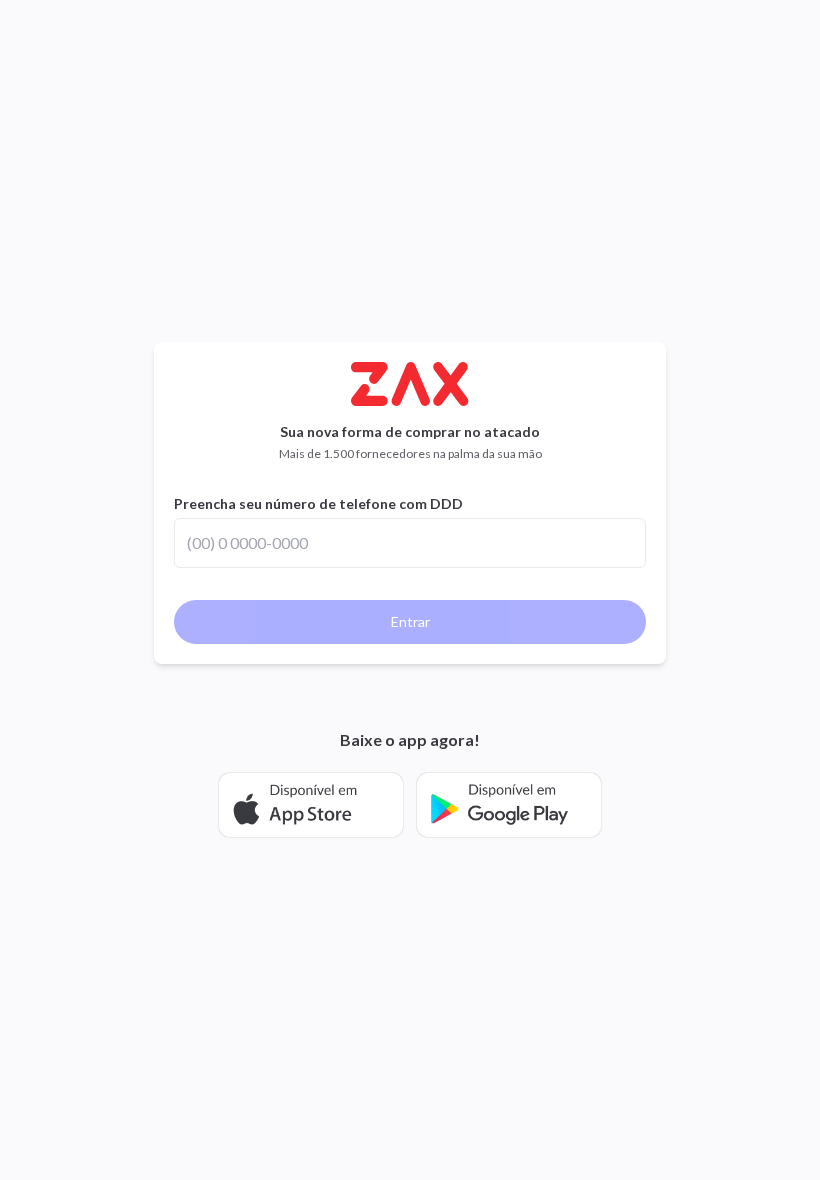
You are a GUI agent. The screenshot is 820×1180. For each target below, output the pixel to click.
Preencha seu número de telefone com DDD (318, 503)
